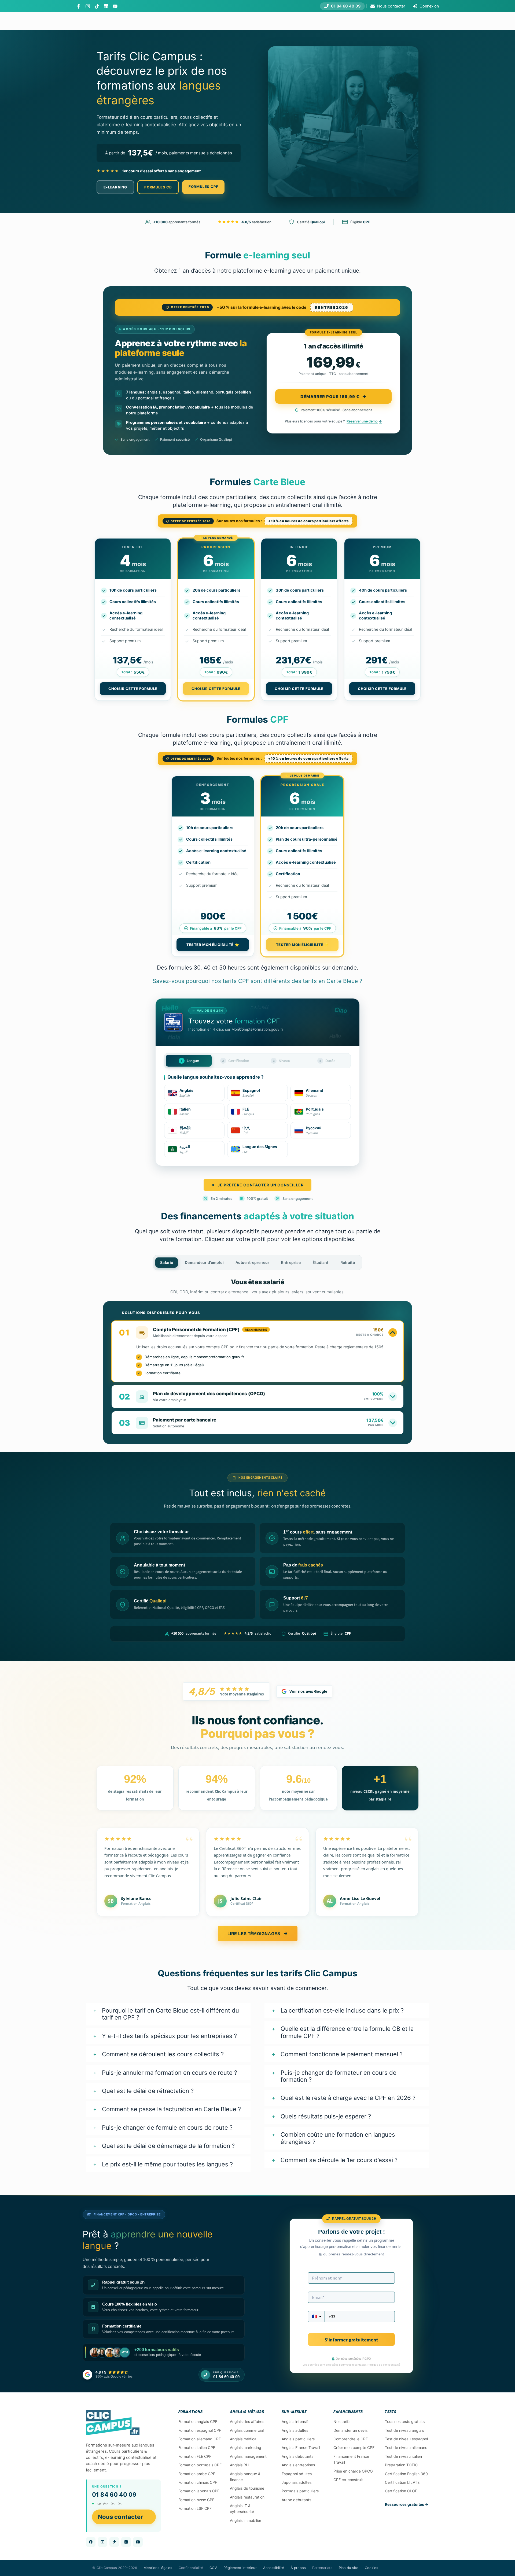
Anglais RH (239, 2465)
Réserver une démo (362, 421)
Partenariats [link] (322, 2568)
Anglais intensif (295, 2421)
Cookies (371, 2568)
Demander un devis (350, 2430)
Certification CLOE (401, 2491)
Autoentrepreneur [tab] (252, 1262)
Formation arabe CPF (197, 2474)
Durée (327, 1061)
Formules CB (158, 187)
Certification (236, 1061)
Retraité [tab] (348, 1262)
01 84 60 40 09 (114, 2495)
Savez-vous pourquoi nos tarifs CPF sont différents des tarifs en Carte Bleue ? (257, 981)
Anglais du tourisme (247, 2488)
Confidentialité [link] (191, 2568)
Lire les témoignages (254, 1934)
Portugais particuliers (300, 2491)
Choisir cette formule (133, 689)
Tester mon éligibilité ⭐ (213, 945)
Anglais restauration (247, 2497)
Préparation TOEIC (401, 2465)
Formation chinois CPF (198, 2482)
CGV (213, 2568)
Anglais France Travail (301, 2447)
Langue (190, 1061)
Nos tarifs (342, 2421)
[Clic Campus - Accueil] (113, 2423)
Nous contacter (120, 2517)
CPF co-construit (348, 2480)
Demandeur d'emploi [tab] (204, 1262)
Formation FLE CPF (195, 2456)
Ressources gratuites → (407, 2504)
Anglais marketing (246, 2447)
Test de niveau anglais (404, 2430)
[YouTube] (115, 6)
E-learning (115, 187)
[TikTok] (97, 6)
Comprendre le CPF (351, 2439)
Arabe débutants (296, 2500)
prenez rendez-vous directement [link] (356, 2254)
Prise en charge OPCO (353, 2471)
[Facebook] (79, 6)
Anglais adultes (295, 2430)
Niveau (282, 1061)
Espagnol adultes (297, 2474)
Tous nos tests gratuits (405, 2421)
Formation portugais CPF (200, 2465)
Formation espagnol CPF (200, 2430)
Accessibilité (274, 2568)
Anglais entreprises (298, 2465)
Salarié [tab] (167, 1262)
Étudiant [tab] (320, 1262)
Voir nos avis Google (308, 1691)
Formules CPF (203, 187)
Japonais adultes (297, 2482)
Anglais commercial (247, 2430)
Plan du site (349, 2568)
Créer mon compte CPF (354, 2447)
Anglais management (248, 2456)
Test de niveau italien (403, 2456)
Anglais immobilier (246, 2520)
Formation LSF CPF (195, 2508)
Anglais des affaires (247, 2421)
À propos (298, 2568)
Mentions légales (158, 2568)
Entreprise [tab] (291, 1262)
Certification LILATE (402, 2482)
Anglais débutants (297, 2456)
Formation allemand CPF (200, 2439)
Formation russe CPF (196, 2500)
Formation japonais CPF (199, 2491)
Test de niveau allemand (406, 2447)
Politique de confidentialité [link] (384, 2365)
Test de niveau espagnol (406, 2439)
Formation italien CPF (197, 2447)
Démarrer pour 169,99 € (330, 397)
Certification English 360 (406, 2474)
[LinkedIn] (106, 6)
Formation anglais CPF (198, 2421)
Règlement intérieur (240, 2568)
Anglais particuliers (298, 2439)
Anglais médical (244, 2439)
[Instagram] (88, 6)
